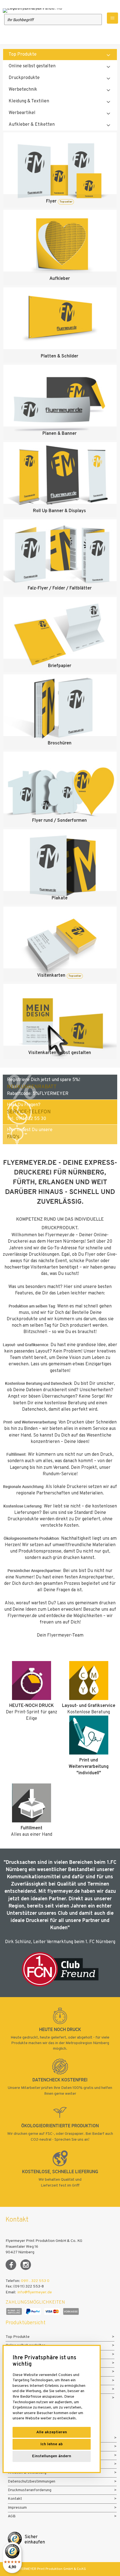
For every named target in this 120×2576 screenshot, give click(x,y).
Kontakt (15, 2499)
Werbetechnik (23, 90)
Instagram (26, 2265)
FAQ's (13, 1137)
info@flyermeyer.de (35, 2292)
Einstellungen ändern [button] (52, 2456)
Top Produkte (23, 55)
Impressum (17, 2508)
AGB (12, 2516)
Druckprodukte (24, 78)
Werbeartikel (22, 113)
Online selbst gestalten (32, 66)
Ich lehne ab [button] (52, 2444)
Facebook (11, 2265)
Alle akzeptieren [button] (52, 2432)
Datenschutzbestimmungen (32, 2482)
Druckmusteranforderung (30, 2490)
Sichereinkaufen (35, 2540)
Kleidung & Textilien (29, 101)
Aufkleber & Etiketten (32, 125)
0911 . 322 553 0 (35, 2281)
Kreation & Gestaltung (27, 2473)
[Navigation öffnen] (112, 18)
